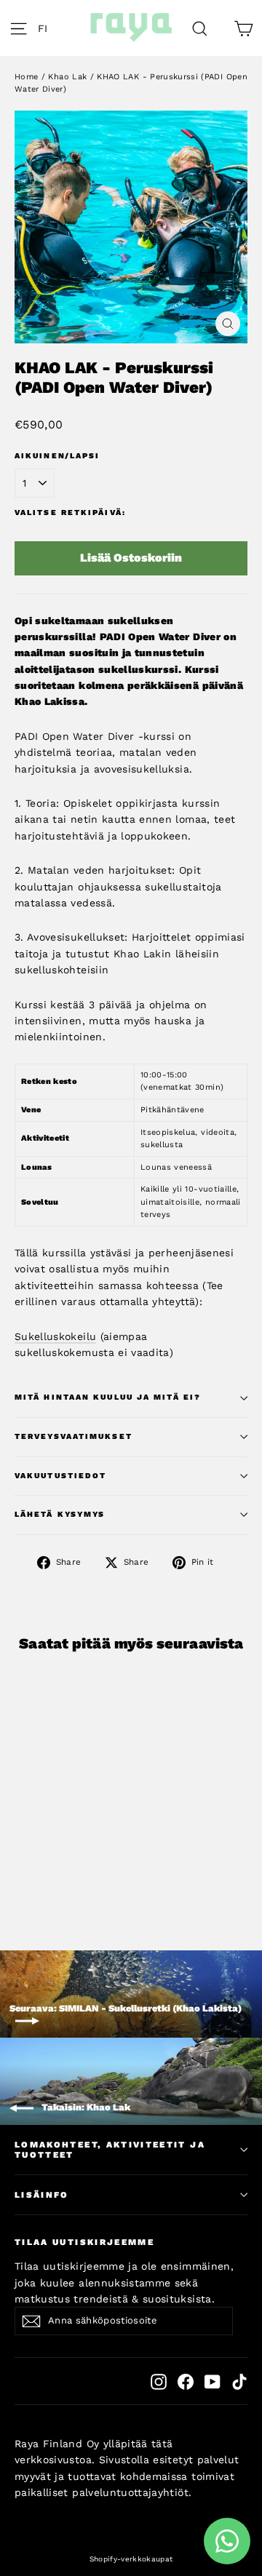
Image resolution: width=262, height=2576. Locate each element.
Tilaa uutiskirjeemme (84, 2242)
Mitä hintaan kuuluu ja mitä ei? (108, 1397)
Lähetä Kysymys (60, 1514)
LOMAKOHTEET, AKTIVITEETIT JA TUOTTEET (110, 2150)
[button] (47, 28)
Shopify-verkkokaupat (131, 2559)
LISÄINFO (42, 2195)
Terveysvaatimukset (74, 1436)
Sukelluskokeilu (55, 1336)
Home (26, 77)
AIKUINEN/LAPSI (57, 456)
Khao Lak (67, 77)
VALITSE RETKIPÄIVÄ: (70, 513)
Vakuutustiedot (60, 1476)
